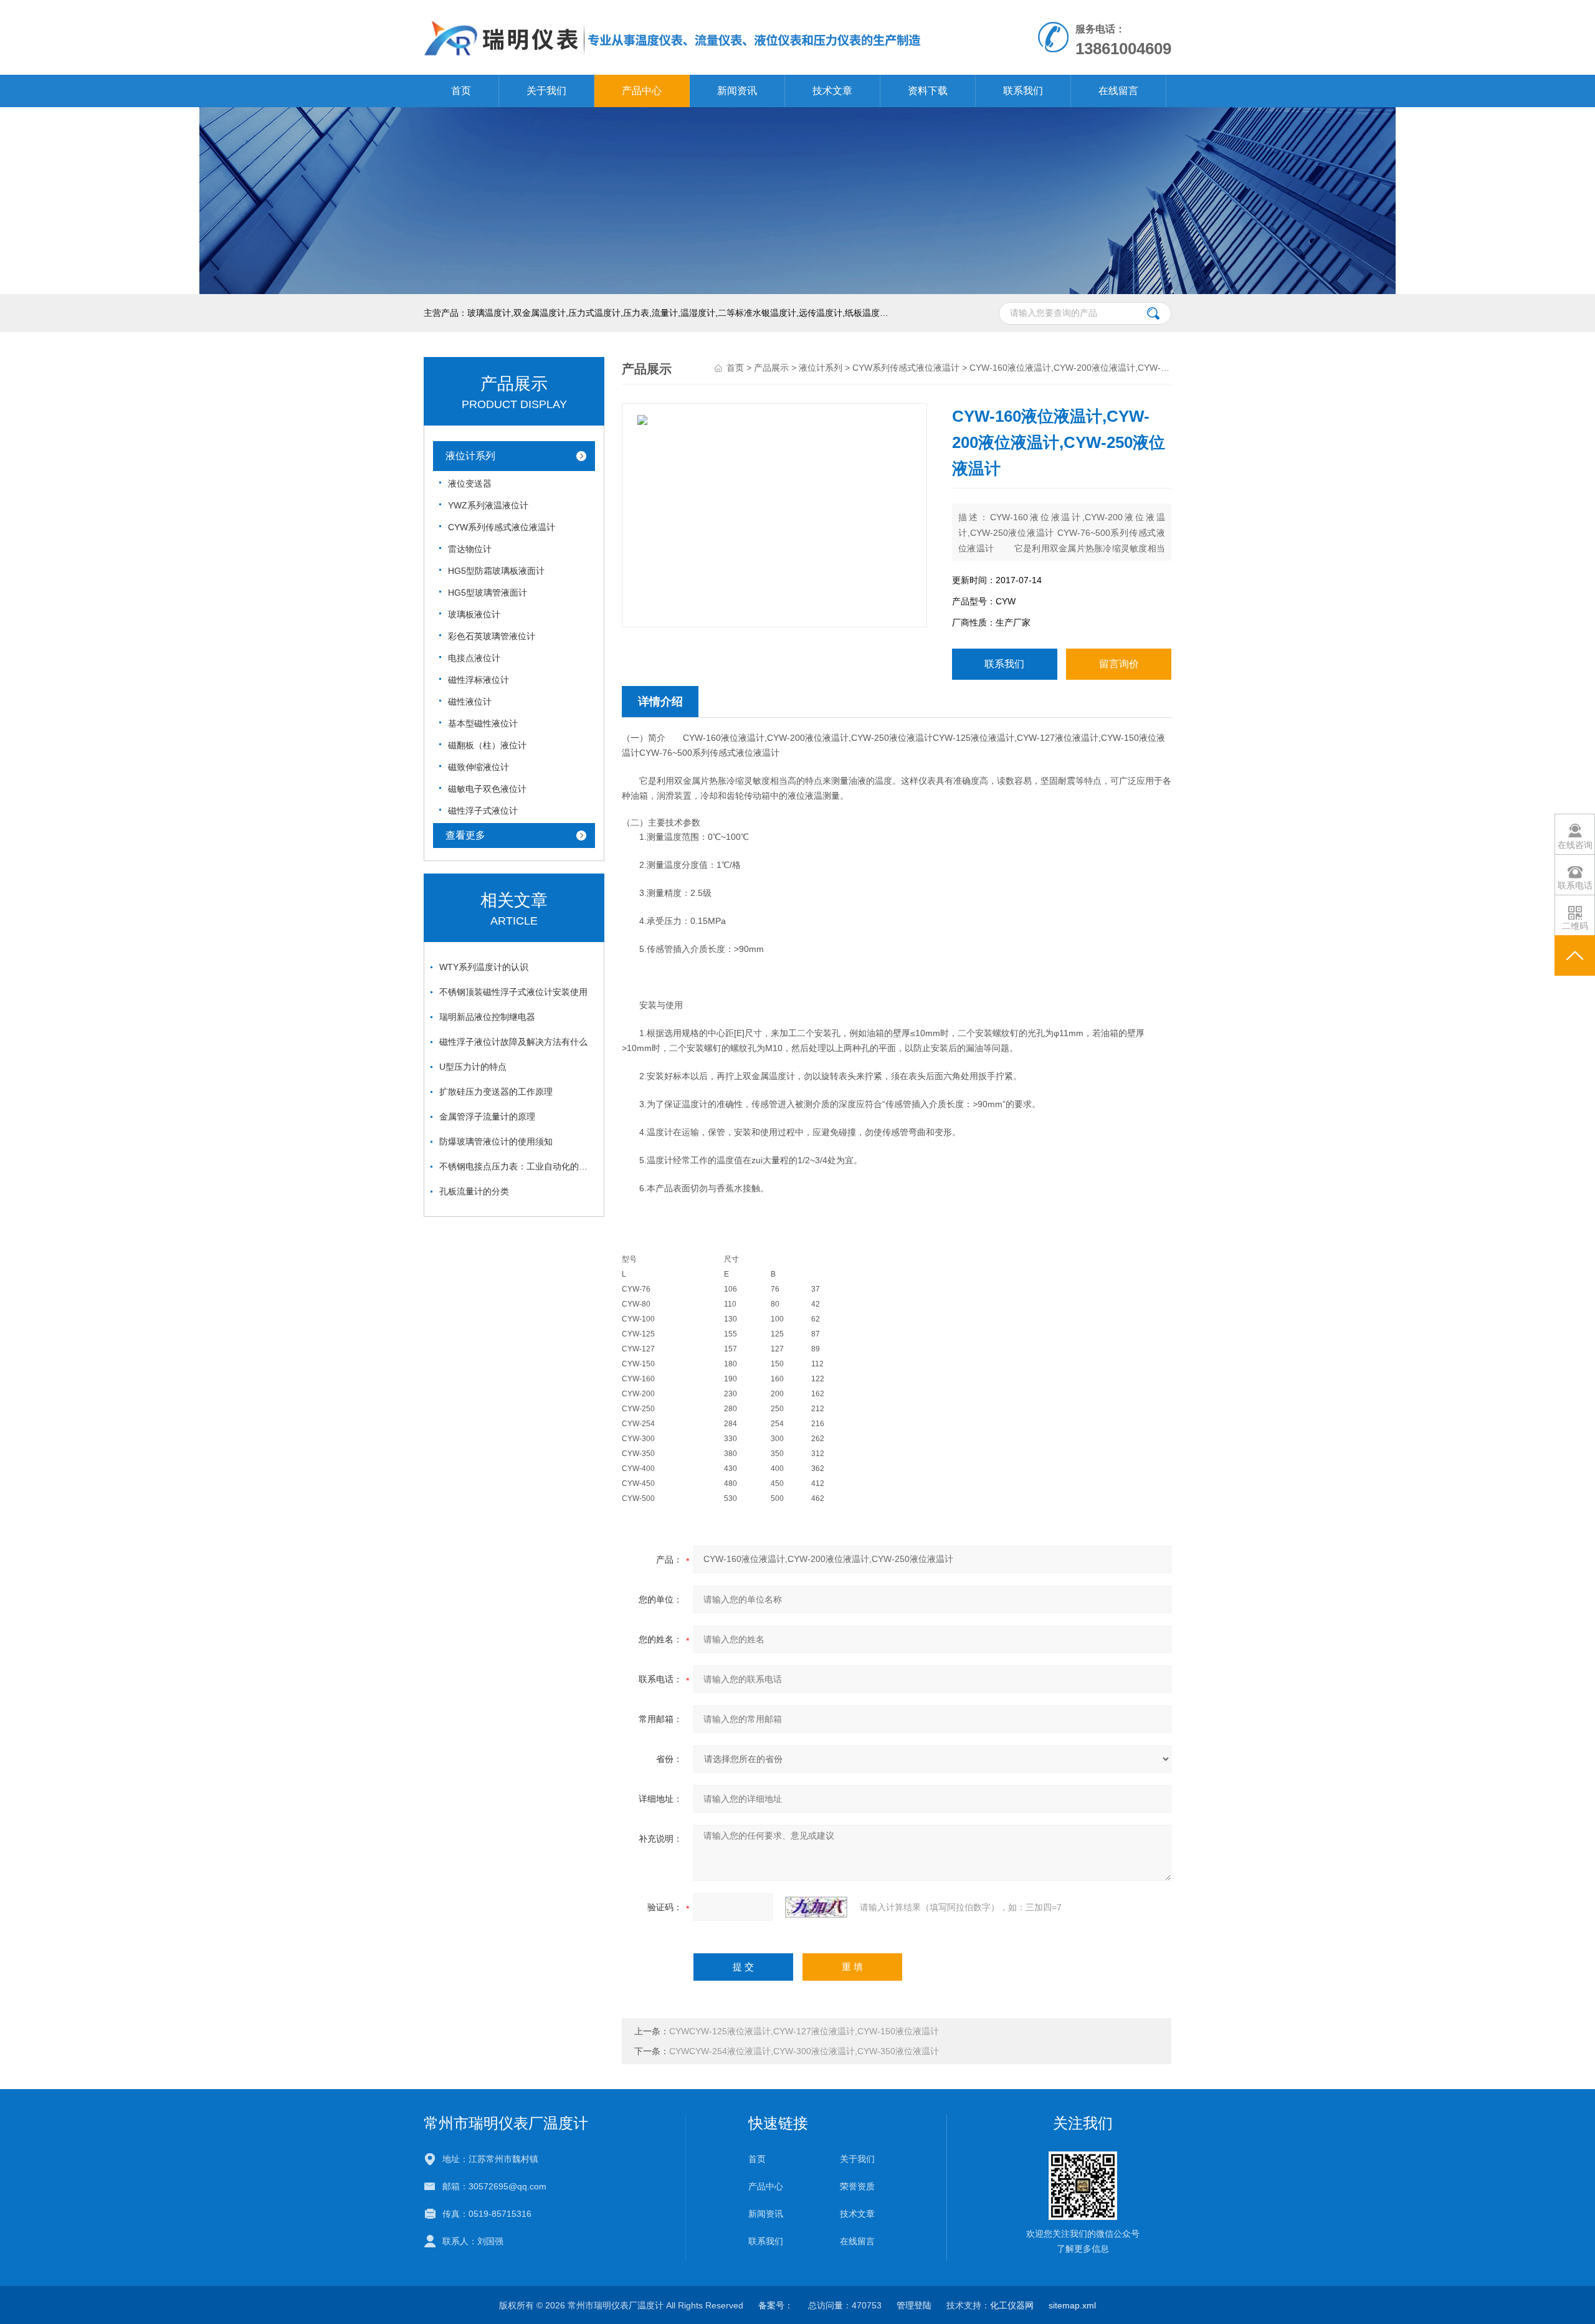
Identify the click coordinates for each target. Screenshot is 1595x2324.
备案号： (776, 2305)
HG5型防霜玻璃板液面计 (496, 571)
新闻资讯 (737, 91)
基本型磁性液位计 (483, 723)
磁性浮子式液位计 (483, 811)
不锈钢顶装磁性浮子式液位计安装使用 (513, 992)
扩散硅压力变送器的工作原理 (496, 1092)
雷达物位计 (470, 549)
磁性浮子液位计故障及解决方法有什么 (513, 1042)
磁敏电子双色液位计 (487, 789)
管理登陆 (914, 2305)
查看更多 (465, 835)
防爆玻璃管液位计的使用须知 (496, 1141)
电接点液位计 (474, 658)
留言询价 (1119, 664)
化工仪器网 (1012, 2305)
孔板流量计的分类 (474, 1191)
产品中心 (642, 91)
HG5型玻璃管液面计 (488, 593)
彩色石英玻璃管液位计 (492, 636)
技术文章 (832, 91)
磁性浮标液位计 (478, 680)
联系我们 (1023, 91)
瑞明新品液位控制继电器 (487, 1017)
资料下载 (928, 91)
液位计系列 (470, 456)
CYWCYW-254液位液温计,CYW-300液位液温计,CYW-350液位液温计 (804, 2051)
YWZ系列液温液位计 (488, 505)
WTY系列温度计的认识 (484, 967)
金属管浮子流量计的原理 (487, 1117)
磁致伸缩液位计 (478, 767)
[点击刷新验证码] (816, 1907)
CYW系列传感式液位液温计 (502, 527)
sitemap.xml (1072, 2305)
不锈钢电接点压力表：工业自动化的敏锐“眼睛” (517, 1166)
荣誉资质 (857, 2186)
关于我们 (546, 91)
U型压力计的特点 (473, 1067)
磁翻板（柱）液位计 (487, 745)
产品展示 (771, 368)
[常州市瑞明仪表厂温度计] (673, 12)
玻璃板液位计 (474, 614)
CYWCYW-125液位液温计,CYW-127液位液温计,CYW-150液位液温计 (804, 2031)
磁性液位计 (470, 702)
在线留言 (1118, 91)
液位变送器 (470, 483)
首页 (461, 91)
